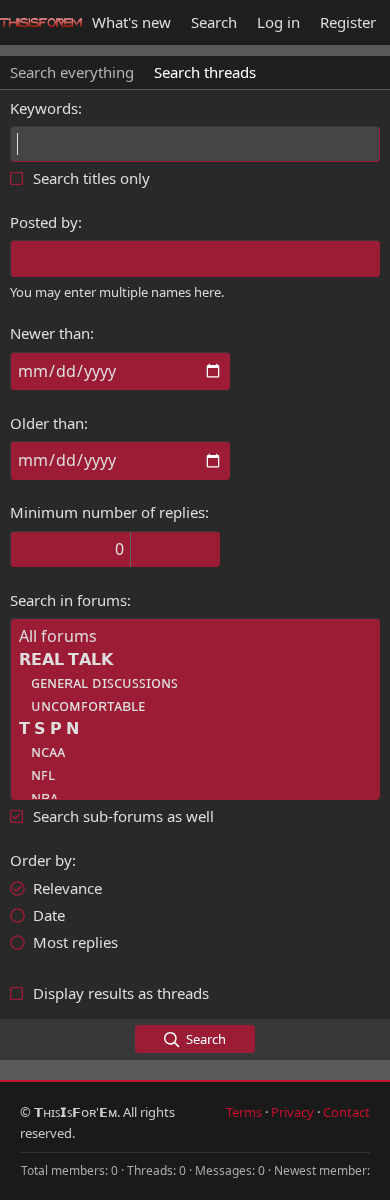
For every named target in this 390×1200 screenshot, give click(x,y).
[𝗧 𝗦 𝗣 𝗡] (195, 728)
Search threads (205, 72)
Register (348, 22)
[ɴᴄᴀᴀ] (195, 751)
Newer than (50, 333)
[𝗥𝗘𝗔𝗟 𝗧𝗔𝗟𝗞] (195, 659)
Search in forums (68, 600)
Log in (278, 22)
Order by (41, 860)
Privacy (292, 1112)
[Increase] (152, 549)
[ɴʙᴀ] (195, 797)
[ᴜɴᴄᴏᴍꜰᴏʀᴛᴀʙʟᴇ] (195, 705)
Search (214, 22)
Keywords (44, 108)
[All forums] (195, 636)
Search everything (72, 72)
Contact (346, 1112)
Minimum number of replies (107, 512)
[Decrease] (197, 549)
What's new (131, 22)
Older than (47, 423)
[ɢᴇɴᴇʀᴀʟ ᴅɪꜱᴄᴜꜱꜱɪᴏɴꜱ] (195, 682)
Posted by (44, 222)
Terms (244, 1112)
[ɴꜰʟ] (195, 774)
